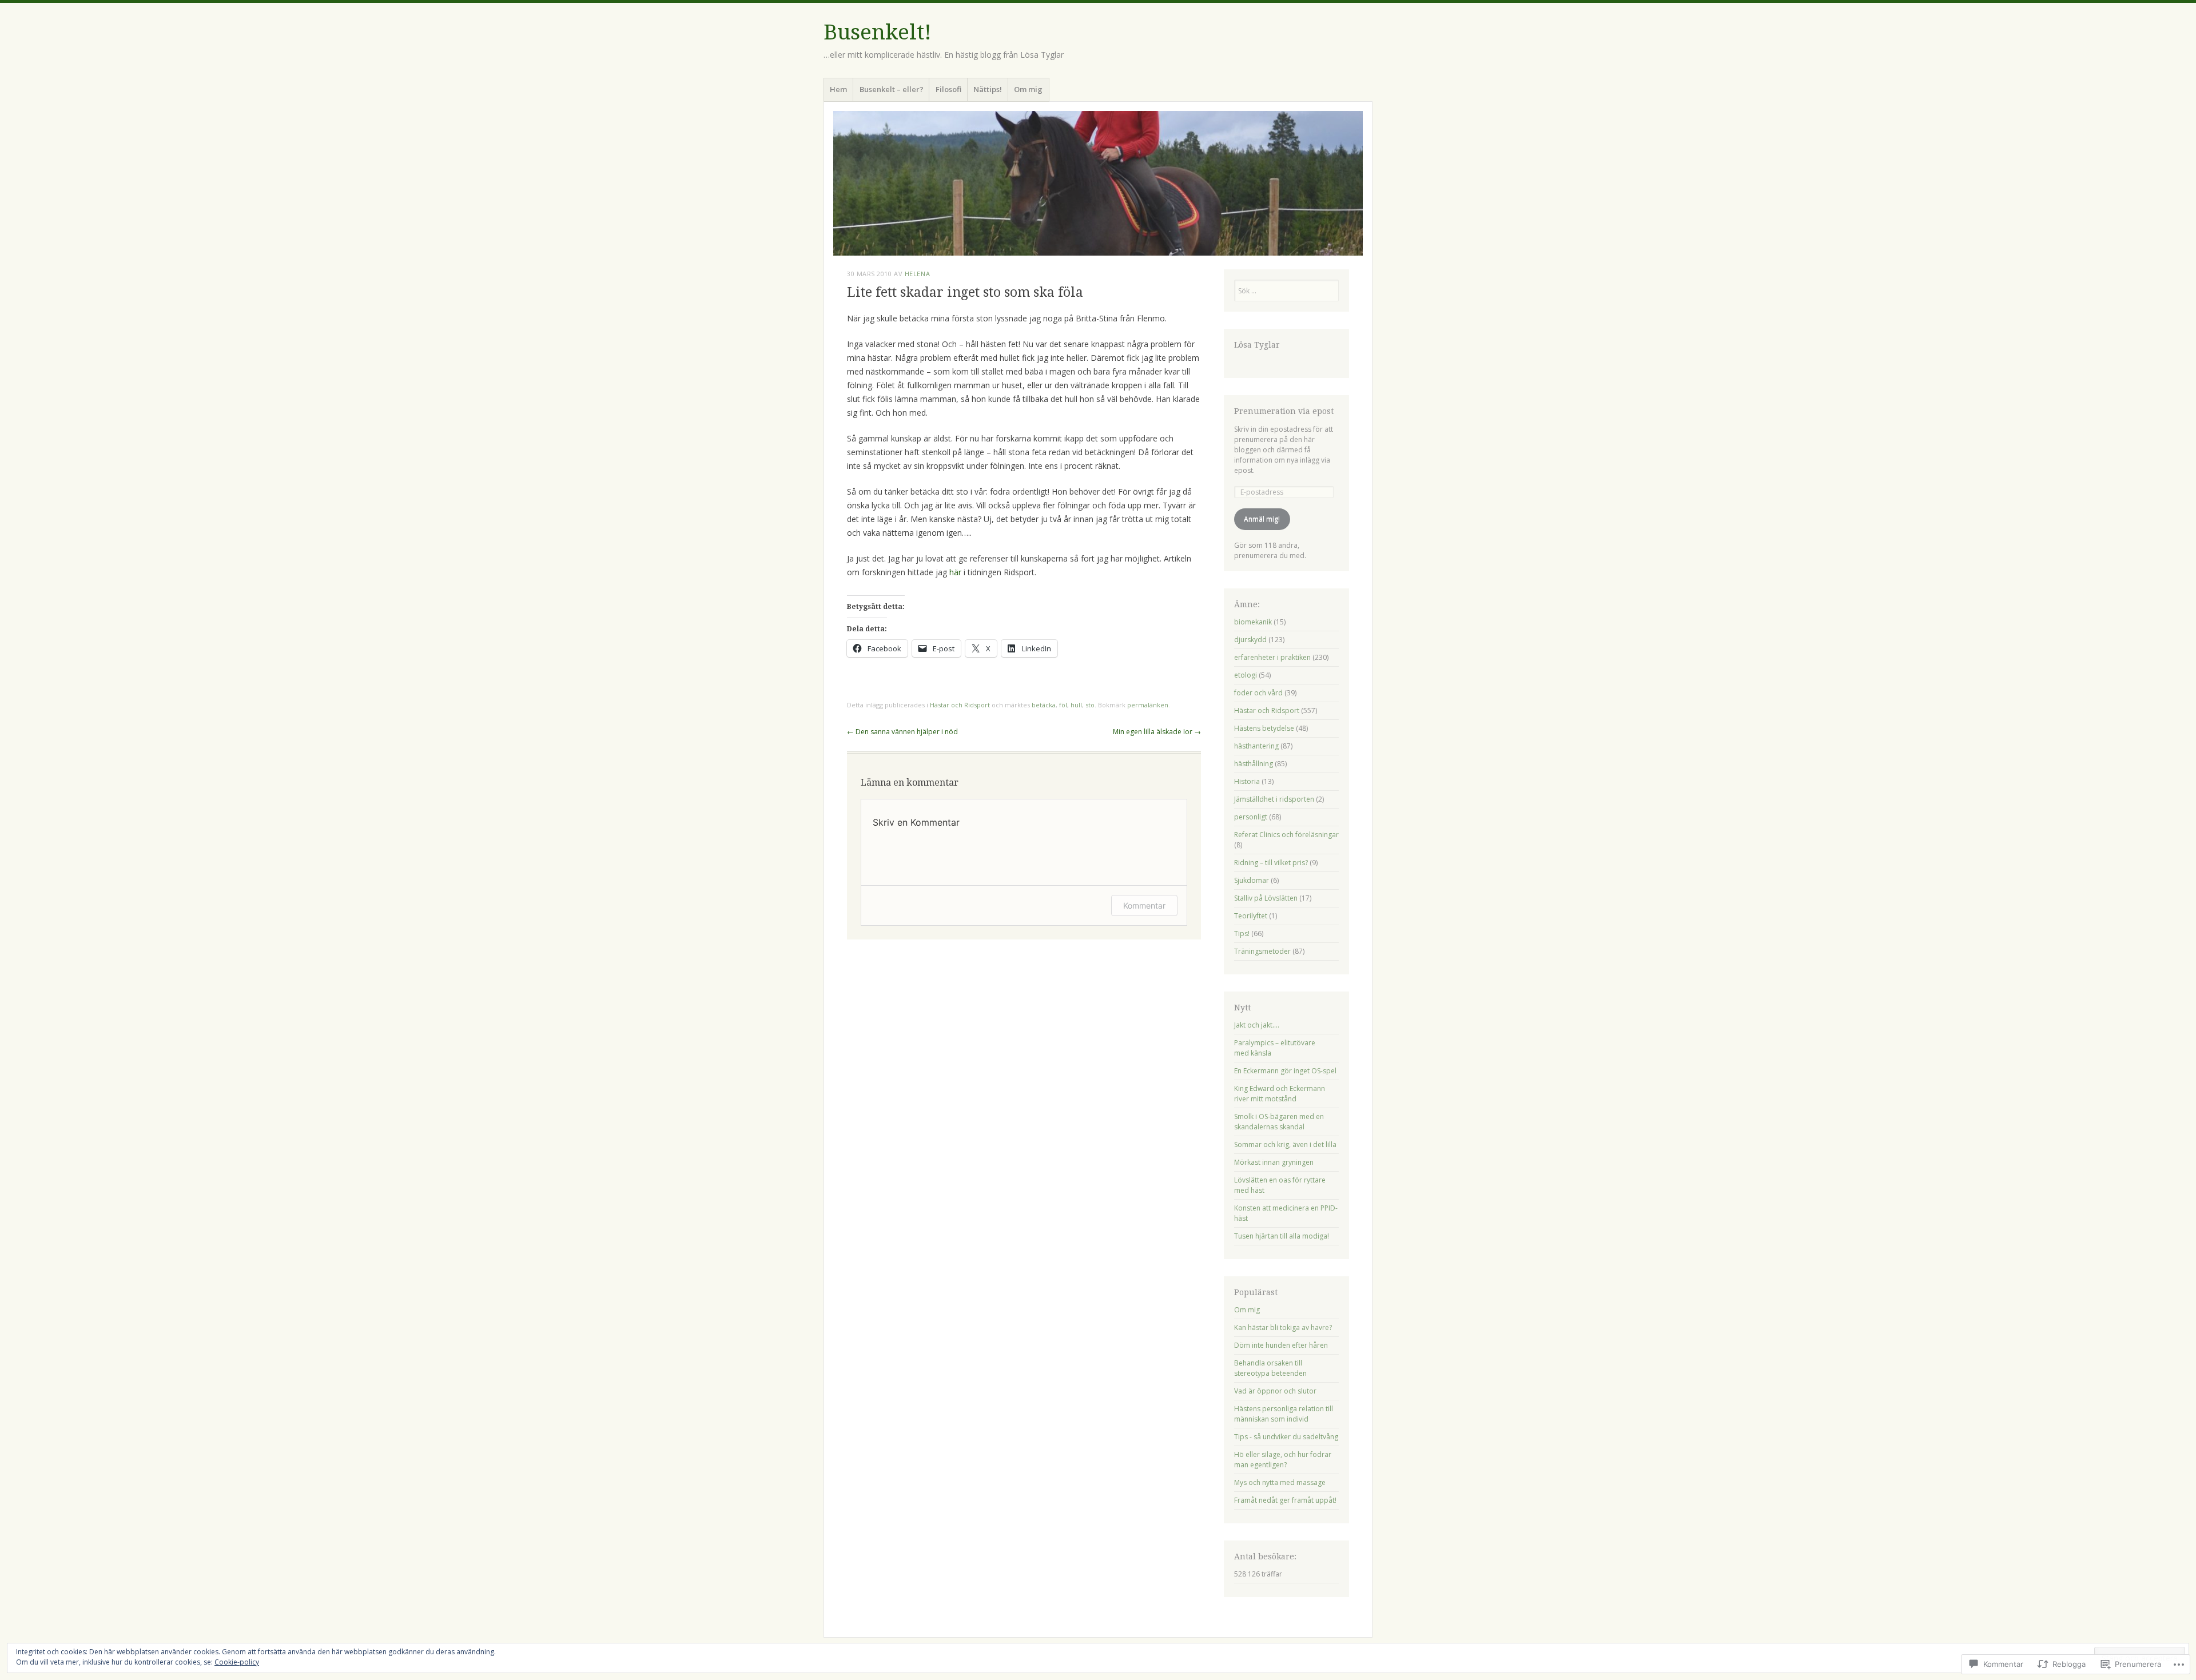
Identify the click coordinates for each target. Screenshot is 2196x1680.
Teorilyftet (1251, 916)
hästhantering (1256, 746)
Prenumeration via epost (1284, 411)
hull (1076, 705)
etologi (1246, 675)
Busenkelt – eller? (892, 89)
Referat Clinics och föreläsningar (1286, 835)
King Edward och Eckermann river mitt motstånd (1280, 1094)
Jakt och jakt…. (1257, 1025)
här (955, 572)
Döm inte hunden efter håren (1281, 1345)
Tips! (1242, 933)
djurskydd (1250, 640)
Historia (1247, 781)
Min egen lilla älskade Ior (1157, 732)
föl (1063, 705)
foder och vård (1258, 693)
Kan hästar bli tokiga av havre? (1283, 1327)
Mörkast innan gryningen (1274, 1162)
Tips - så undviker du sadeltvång (1286, 1437)
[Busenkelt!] (1098, 183)
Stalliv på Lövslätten (1266, 898)
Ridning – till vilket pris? (1271, 863)
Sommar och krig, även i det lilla (1285, 1144)
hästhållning (1254, 764)
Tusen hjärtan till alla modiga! (1282, 1236)
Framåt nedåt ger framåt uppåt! (1285, 1500)
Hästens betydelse (1264, 728)
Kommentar (1144, 905)
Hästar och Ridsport (960, 705)
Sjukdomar (1252, 880)
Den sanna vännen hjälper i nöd (902, 732)
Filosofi (948, 89)
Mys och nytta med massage (1280, 1482)
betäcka (1044, 705)
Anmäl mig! (1262, 519)
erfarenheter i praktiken (1272, 657)
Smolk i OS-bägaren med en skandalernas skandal (1279, 1122)
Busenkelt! (878, 32)
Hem (838, 89)
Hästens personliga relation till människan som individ (1284, 1414)
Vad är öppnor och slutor (1275, 1391)
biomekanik (1253, 622)
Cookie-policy (237, 1662)
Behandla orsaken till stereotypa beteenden (1270, 1368)
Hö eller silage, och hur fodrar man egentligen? (1283, 1460)
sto (1090, 705)
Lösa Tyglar (1257, 345)
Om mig (1028, 89)
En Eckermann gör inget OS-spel (1285, 1071)
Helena (917, 274)
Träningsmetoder (1262, 951)
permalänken (1148, 705)
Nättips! (988, 89)
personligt (1251, 817)
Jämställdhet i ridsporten (1274, 799)
